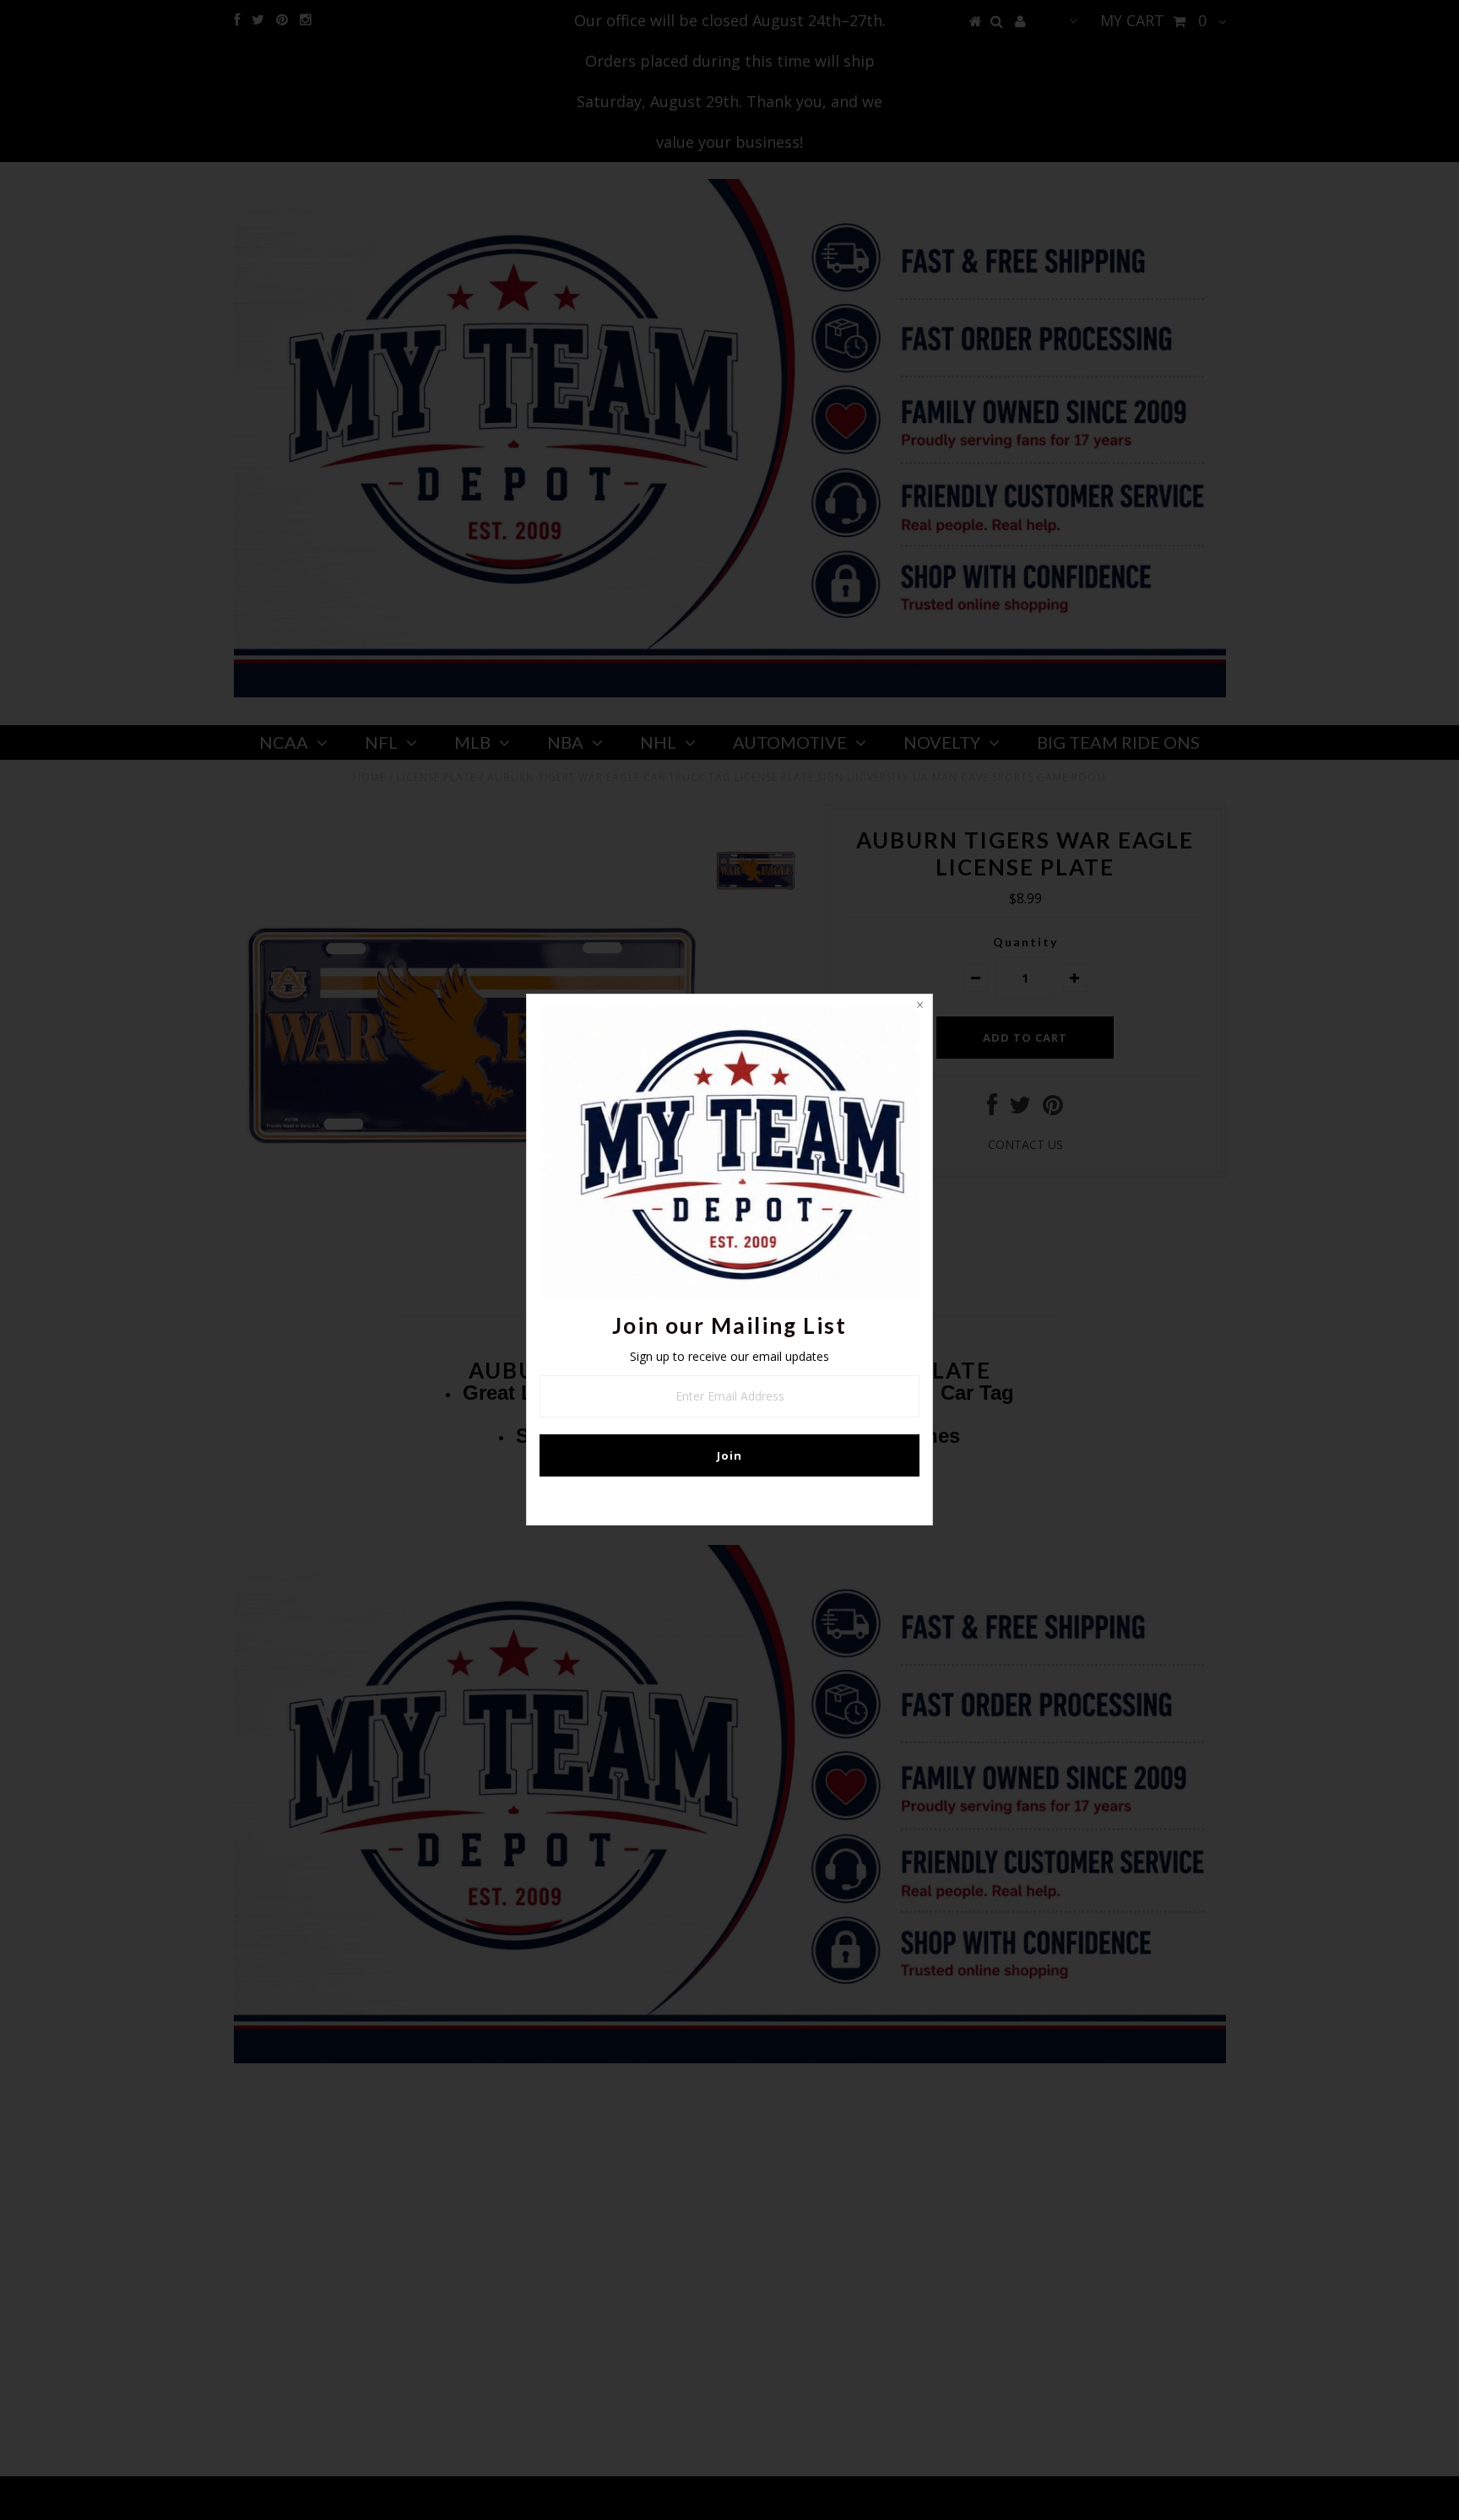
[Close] (919, 1007)
